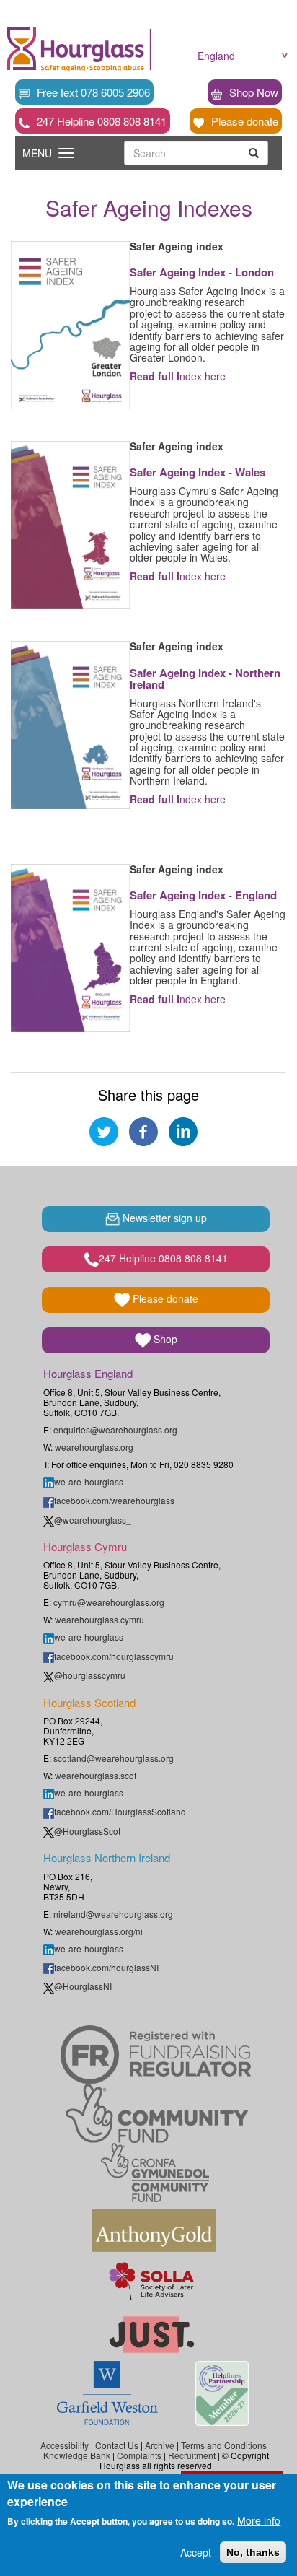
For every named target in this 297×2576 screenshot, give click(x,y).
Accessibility (65, 2445)
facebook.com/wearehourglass (114, 1500)
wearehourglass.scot (96, 1775)
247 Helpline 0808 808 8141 (102, 121)
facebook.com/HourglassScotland (120, 1811)
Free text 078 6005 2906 (93, 92)
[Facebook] (143, 1130)
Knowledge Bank (77, 2455)
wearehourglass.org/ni (99, 1931)
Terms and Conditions (224, 2445)
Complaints (139, 2455)
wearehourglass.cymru (99, 1619)
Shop (164, 1339)
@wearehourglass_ (93, 1520)
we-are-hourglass (89, 1481)
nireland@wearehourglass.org (113, 1914)
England (216, 56)
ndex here (178, 376)
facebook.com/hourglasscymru (114, 1656)
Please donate (245, 121)
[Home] (76, 49)
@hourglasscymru (90, 1675)
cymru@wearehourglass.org (109, 1602)
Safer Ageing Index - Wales (198, 472)
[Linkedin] (183, 1130)
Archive (160, 2445)
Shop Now (254, 92)
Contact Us (117, 2445)
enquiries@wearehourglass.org (115, 1429)
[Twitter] (104, 1130)
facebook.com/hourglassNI (106, 1967)
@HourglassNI (83, 1986)
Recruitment (192, 2455)
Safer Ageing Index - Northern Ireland (205, 679)
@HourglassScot (87, 1831)
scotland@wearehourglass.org (114, 1758)
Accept (196, 2552)
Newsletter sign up (163, 1218)
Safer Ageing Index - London (202, 272)
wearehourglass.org (94, 1447)
